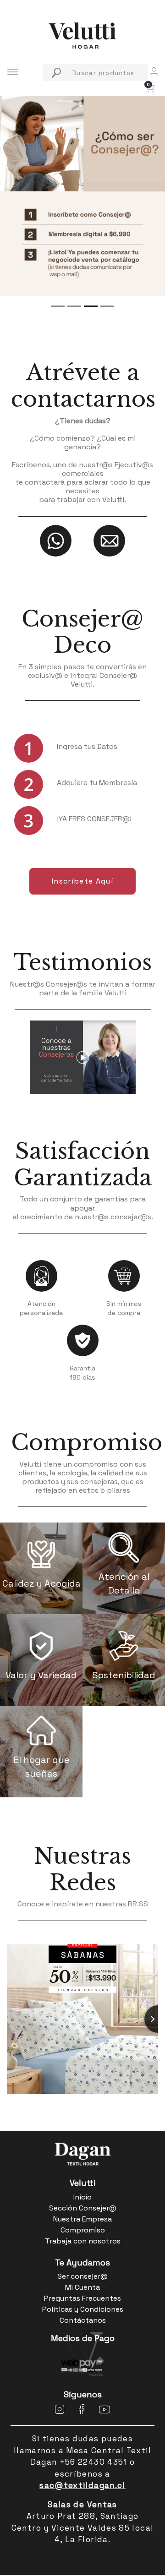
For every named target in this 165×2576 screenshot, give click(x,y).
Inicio (82, 2197)
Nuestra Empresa (82, 2219)
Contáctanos (83, 2320)
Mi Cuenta (82, 2287)
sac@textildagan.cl (82, 2485)
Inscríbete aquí (82, 881)
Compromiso (82, 1443)
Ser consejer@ (82, 2276)
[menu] (95, 73)
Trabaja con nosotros (83, 2241)
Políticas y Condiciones (83, 2309)
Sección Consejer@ (83, 2208)
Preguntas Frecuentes (82, 2298)
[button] (149, 87)
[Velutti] (82, 35)
